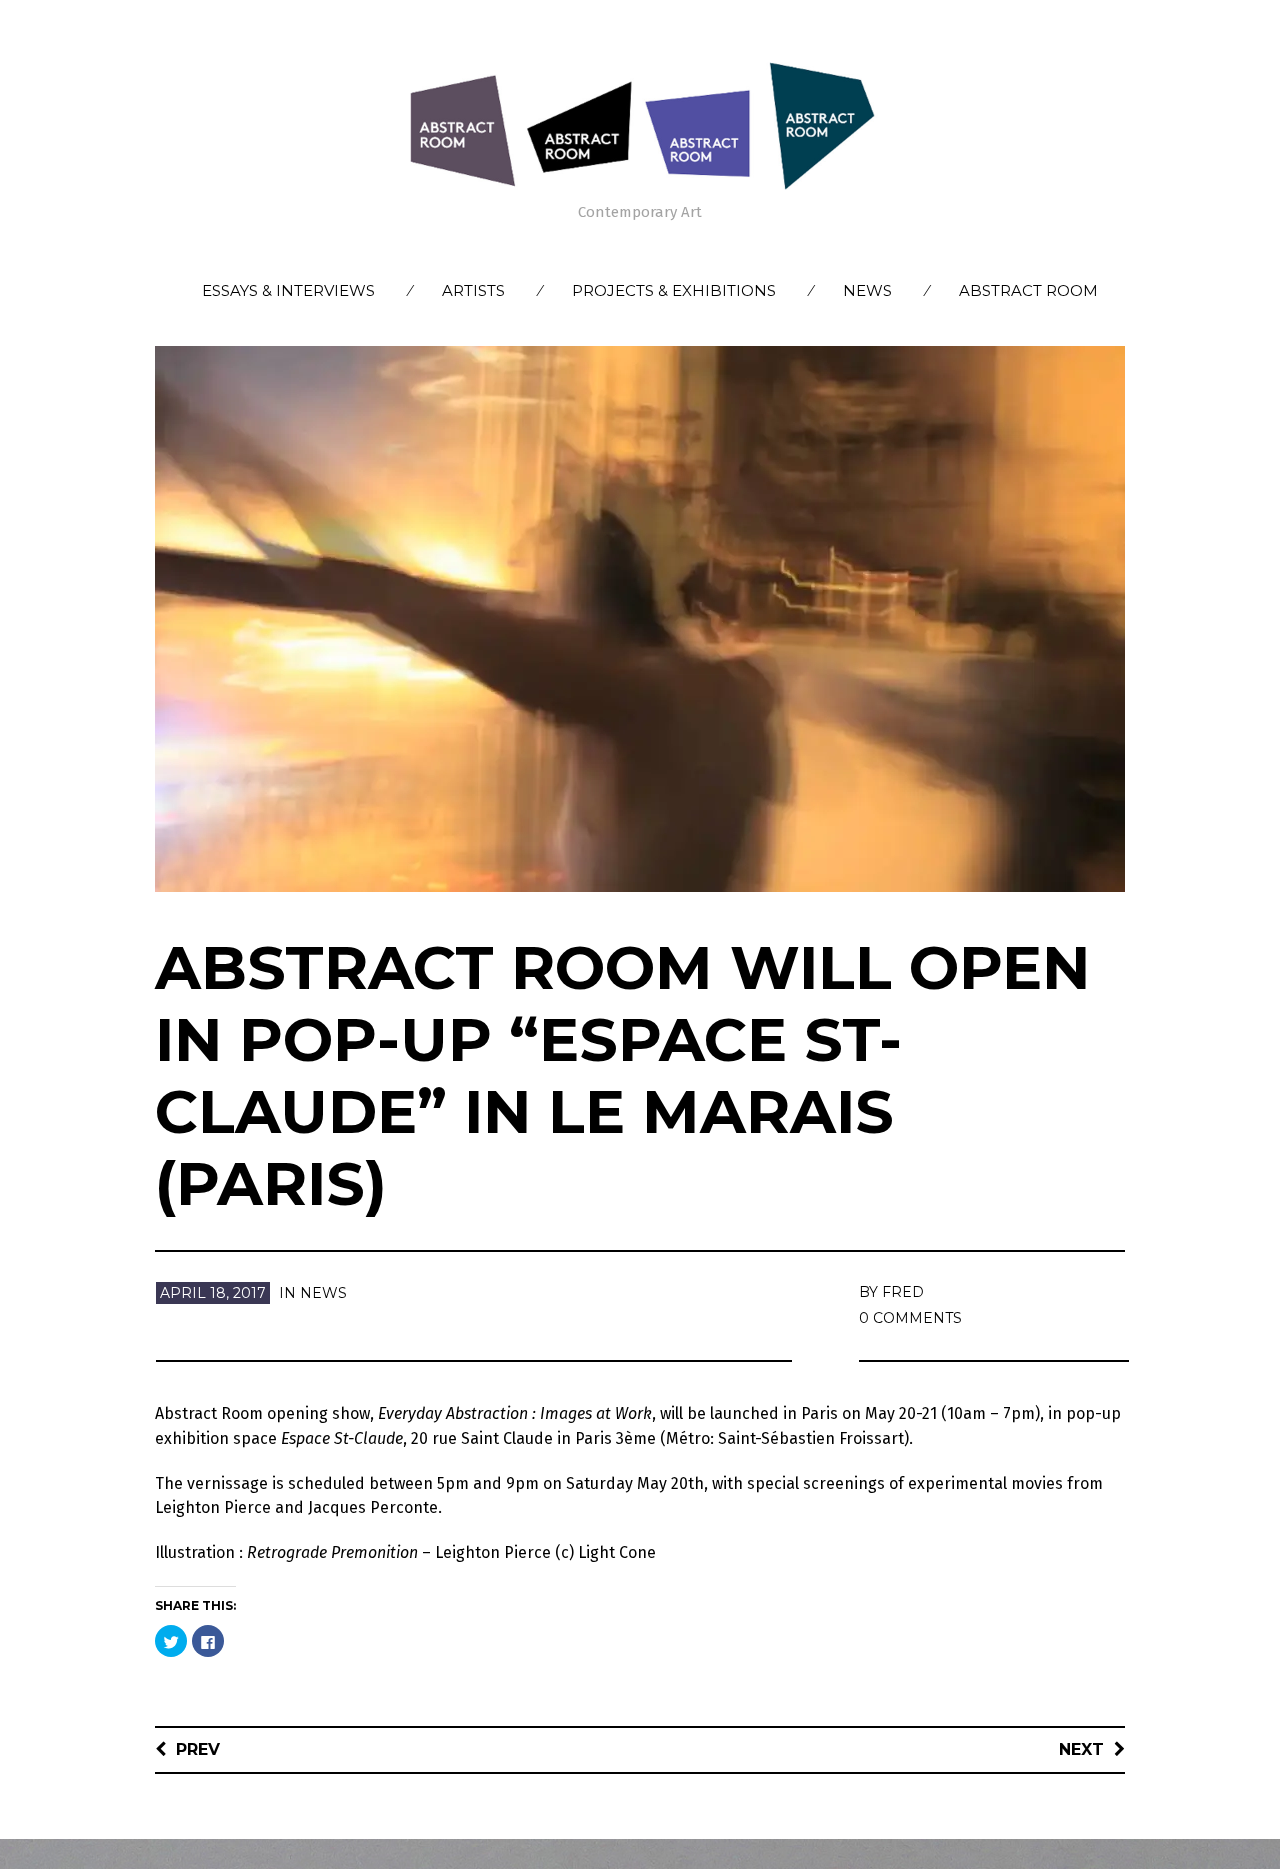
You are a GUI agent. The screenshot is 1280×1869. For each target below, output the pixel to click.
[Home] (640, 125)
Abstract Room (1028, 290)
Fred (903, 1292)
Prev (198, 1749)
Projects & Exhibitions (674, 290)
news (323, 1293)
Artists (473, 290)
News (867, 290)
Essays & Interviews (288, 290)
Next (1081, 1749)
